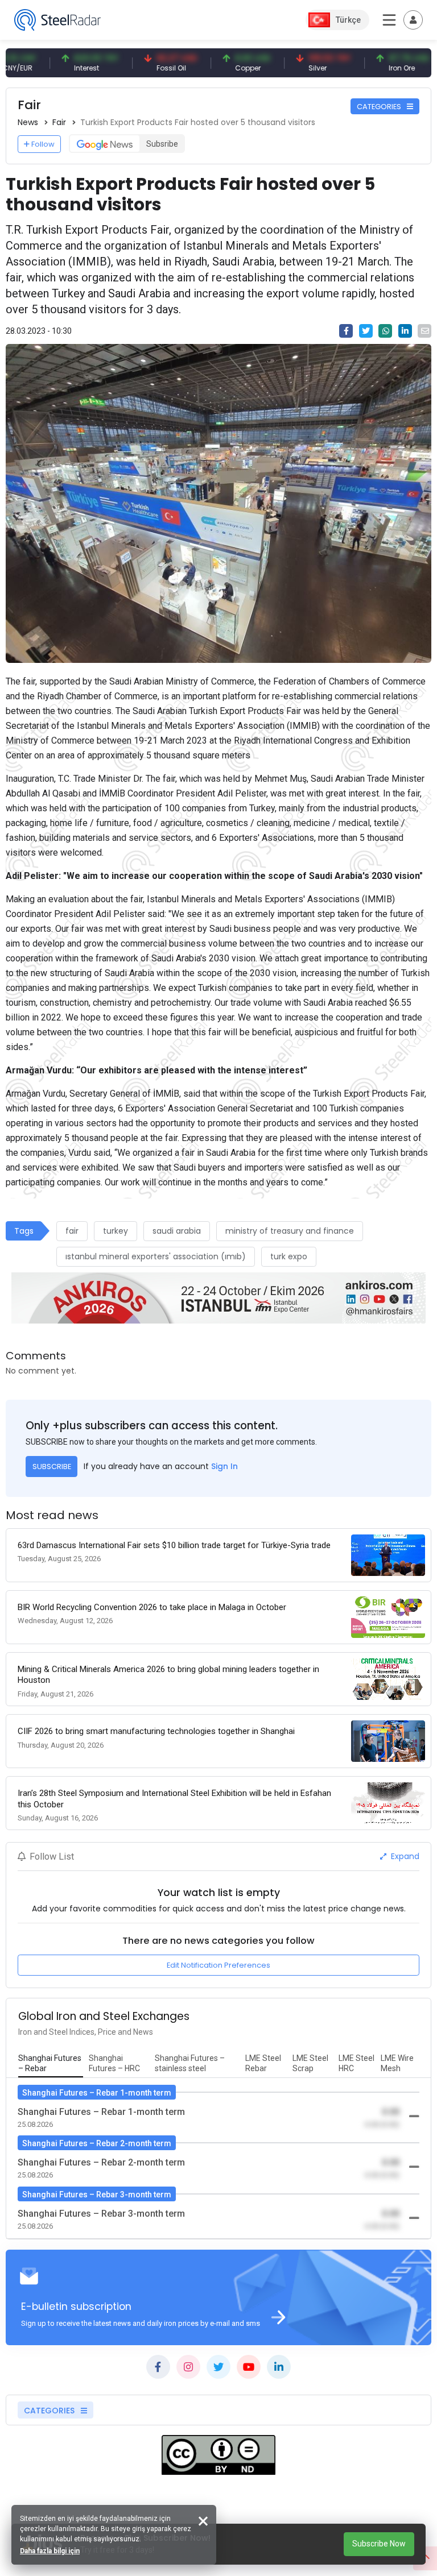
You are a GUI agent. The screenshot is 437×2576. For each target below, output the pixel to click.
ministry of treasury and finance (290, 1231)
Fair (59, 122)
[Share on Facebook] (346, 331)
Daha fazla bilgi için (50, 2551)
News (28, 122)
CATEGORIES (380, 107)
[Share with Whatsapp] (385, 331)
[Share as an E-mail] (424, 331)
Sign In (224, 1466)
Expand (404, 1856)
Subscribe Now (379, 2544)
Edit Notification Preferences (218, 1965)
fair (72, 1231)
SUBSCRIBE (52, 1467)
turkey (116, 1231)
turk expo (289, 1256)
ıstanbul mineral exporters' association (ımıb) (156, 1256)
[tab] (51, 2064)
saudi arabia (177, 1231)
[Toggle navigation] (413, 20)
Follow (43, 144)
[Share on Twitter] (366, 331)
